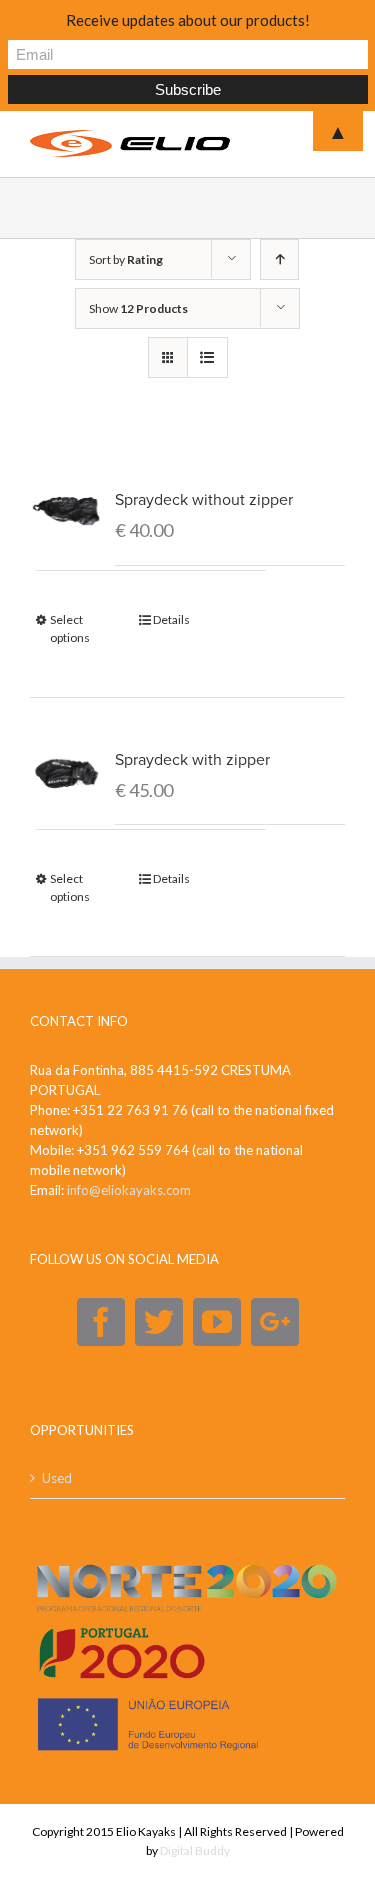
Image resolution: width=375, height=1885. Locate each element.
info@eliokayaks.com (129, 1190)
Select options (70, 628)
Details (171, 619)
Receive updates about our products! (188, 20)
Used (57, 1478)
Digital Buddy (195, 1850)
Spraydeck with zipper (192, 760)
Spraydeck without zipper (204, 500)
